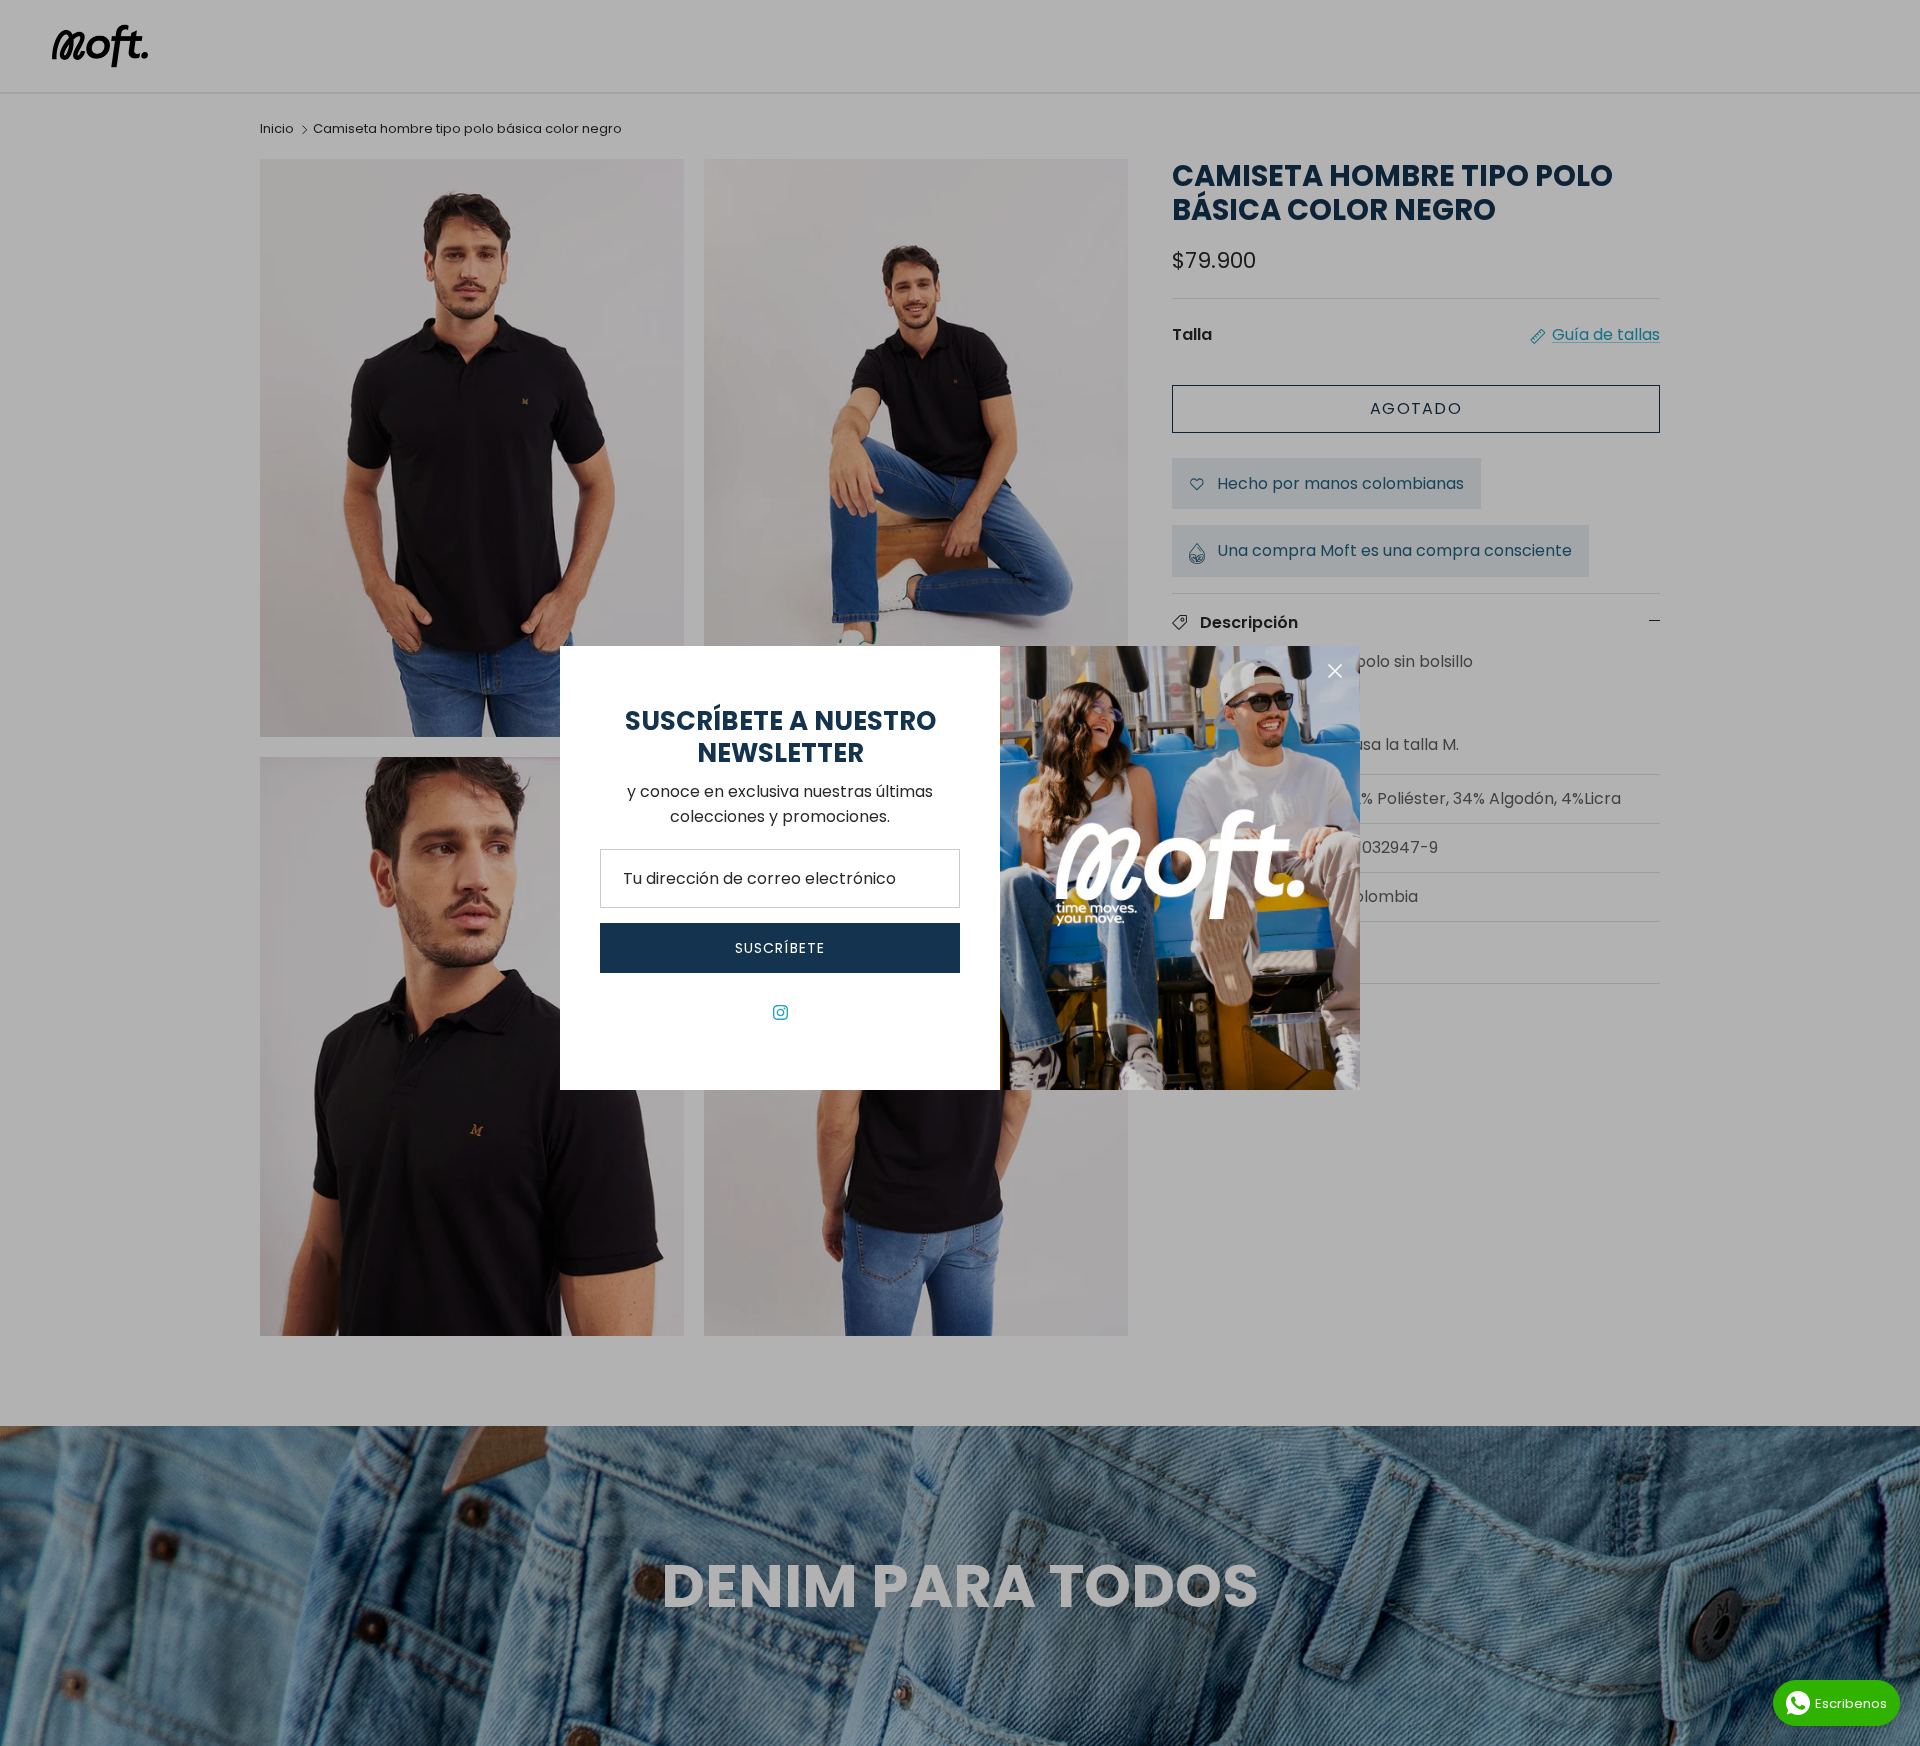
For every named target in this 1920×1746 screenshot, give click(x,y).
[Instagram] (780, 1012)
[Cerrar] (1335, 671)
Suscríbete (780, 948)
